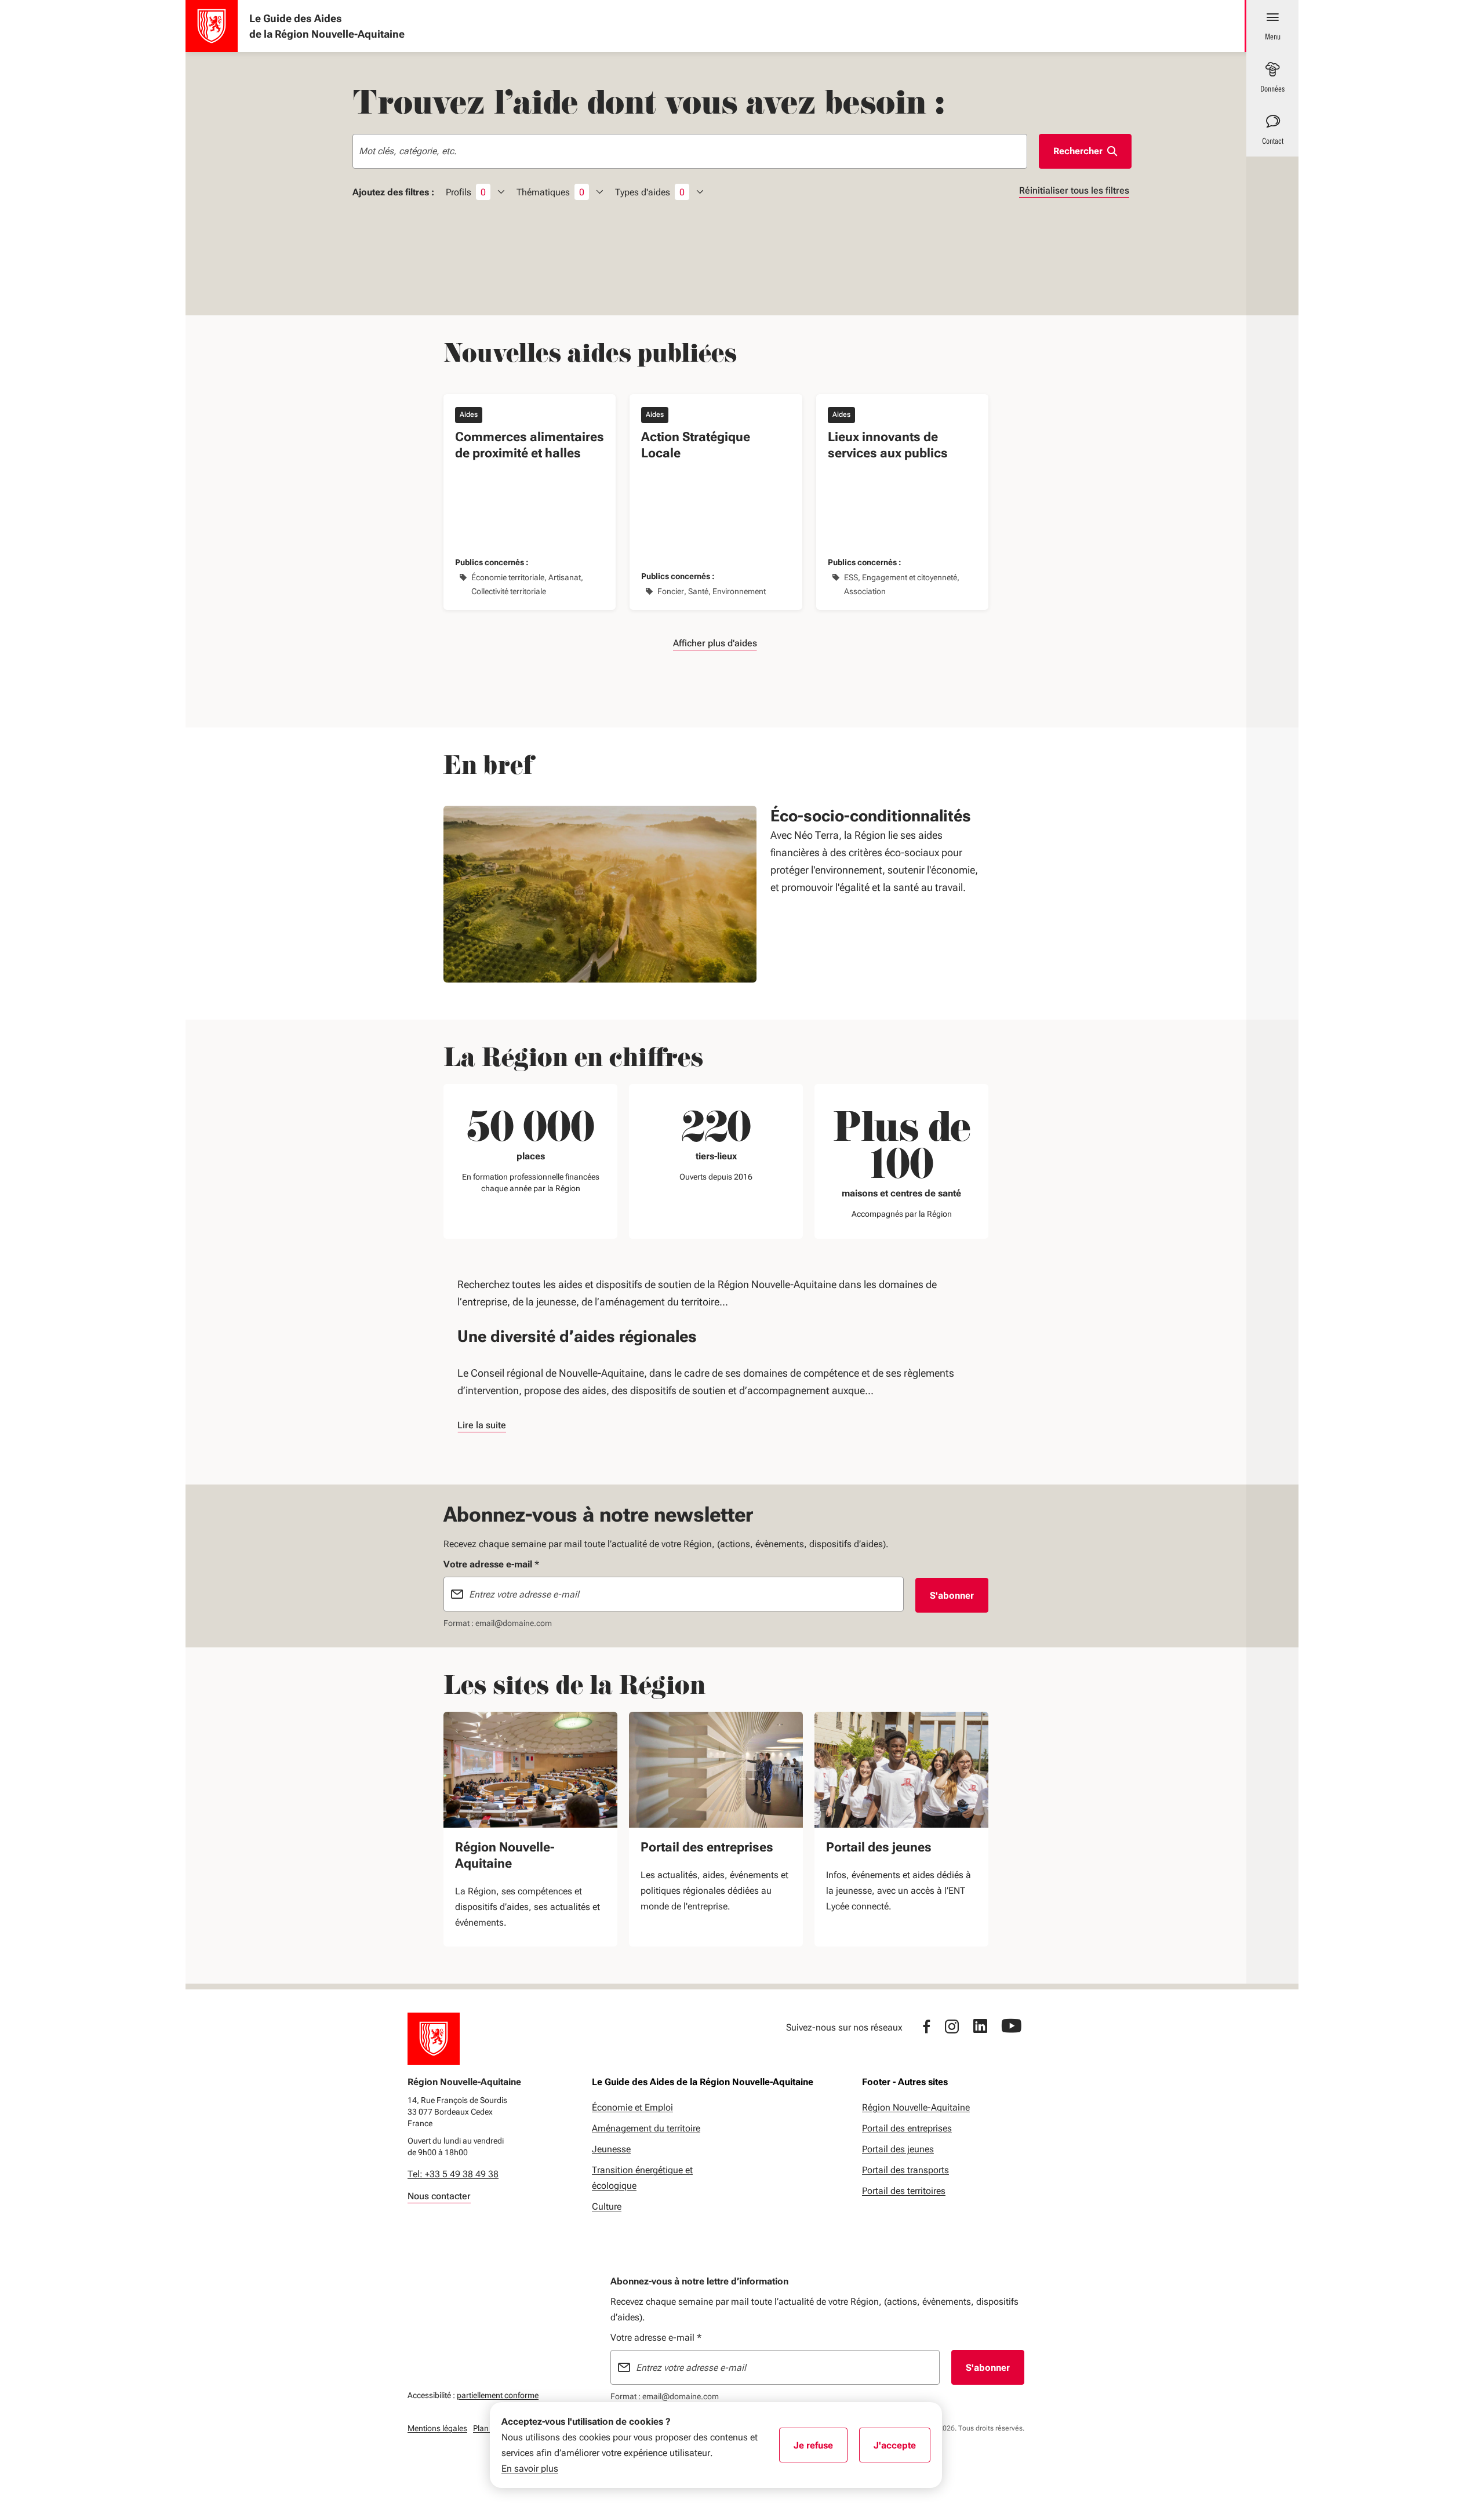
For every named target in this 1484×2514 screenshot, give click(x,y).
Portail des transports (905, 2170)
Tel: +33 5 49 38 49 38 (453, 2174)
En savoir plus (530, 2468)
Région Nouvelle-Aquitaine (505, 1855)
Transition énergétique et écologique (642, 2178)
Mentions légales (437, 2428)
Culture (607, 2206)
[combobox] (690, 151)
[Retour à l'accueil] (434, 2039)
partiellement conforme (498, 2395)
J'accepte (902, 2449)
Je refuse (821, 2449)
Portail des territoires (904, 2191)
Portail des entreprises (707, 1847)
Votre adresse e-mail (656, 2337)
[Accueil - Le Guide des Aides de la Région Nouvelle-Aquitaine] (212, 26)
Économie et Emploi (632, 2107)
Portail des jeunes (879, 1847)
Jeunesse (611, 2149)
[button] (716, 643)
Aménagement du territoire (646, 2128)
